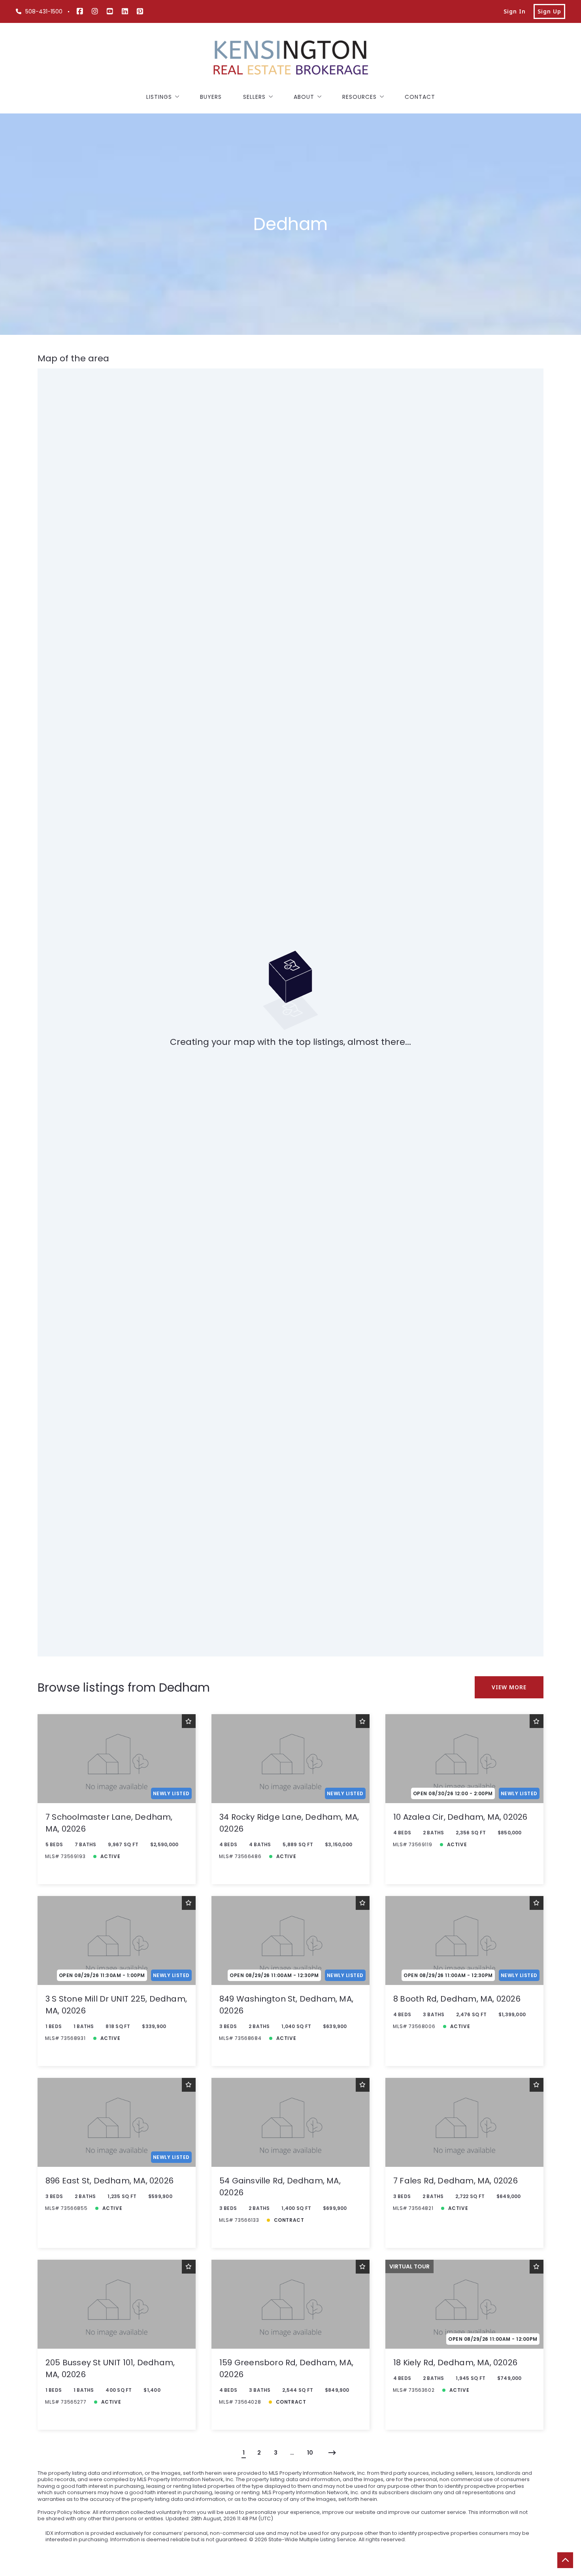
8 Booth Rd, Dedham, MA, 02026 (457, 1999)
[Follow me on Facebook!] (80, 11)
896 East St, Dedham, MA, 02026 (109, 2181)
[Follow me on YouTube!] (110, 11)
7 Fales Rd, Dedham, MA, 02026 (456, 2181)
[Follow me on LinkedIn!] (125, 11)
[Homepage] (290, 59)
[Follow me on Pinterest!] (140, 11)
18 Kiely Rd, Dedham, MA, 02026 (455, 2363)
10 (310, 2453)
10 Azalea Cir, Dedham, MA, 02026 (460, 1817)
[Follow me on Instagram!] (95, 11)
